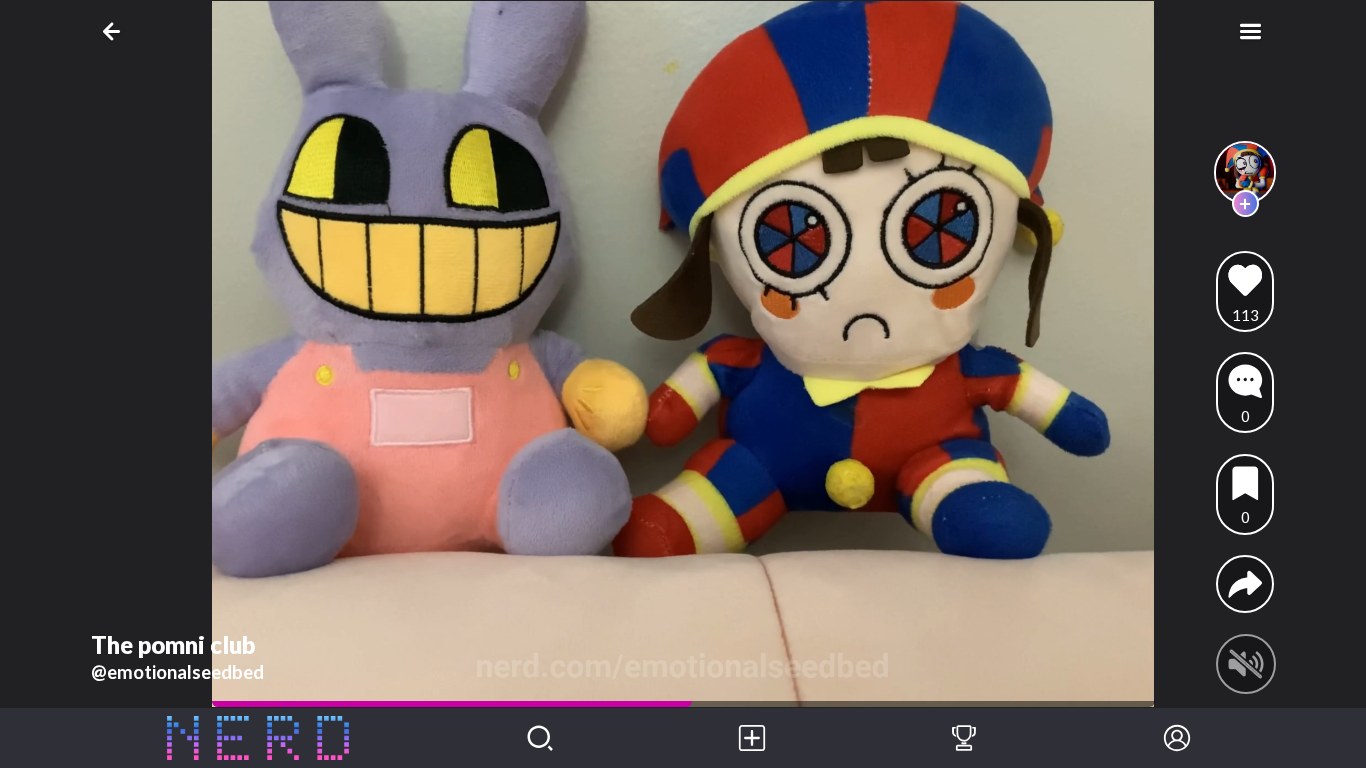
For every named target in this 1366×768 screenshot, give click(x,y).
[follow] (1245, 203)
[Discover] (540, 738)
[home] (258, 738)
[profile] (1245, 172)
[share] (1245, 584)
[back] (115, 31)
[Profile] (1177, 738)
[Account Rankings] (964, 738)
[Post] (752, 738)
